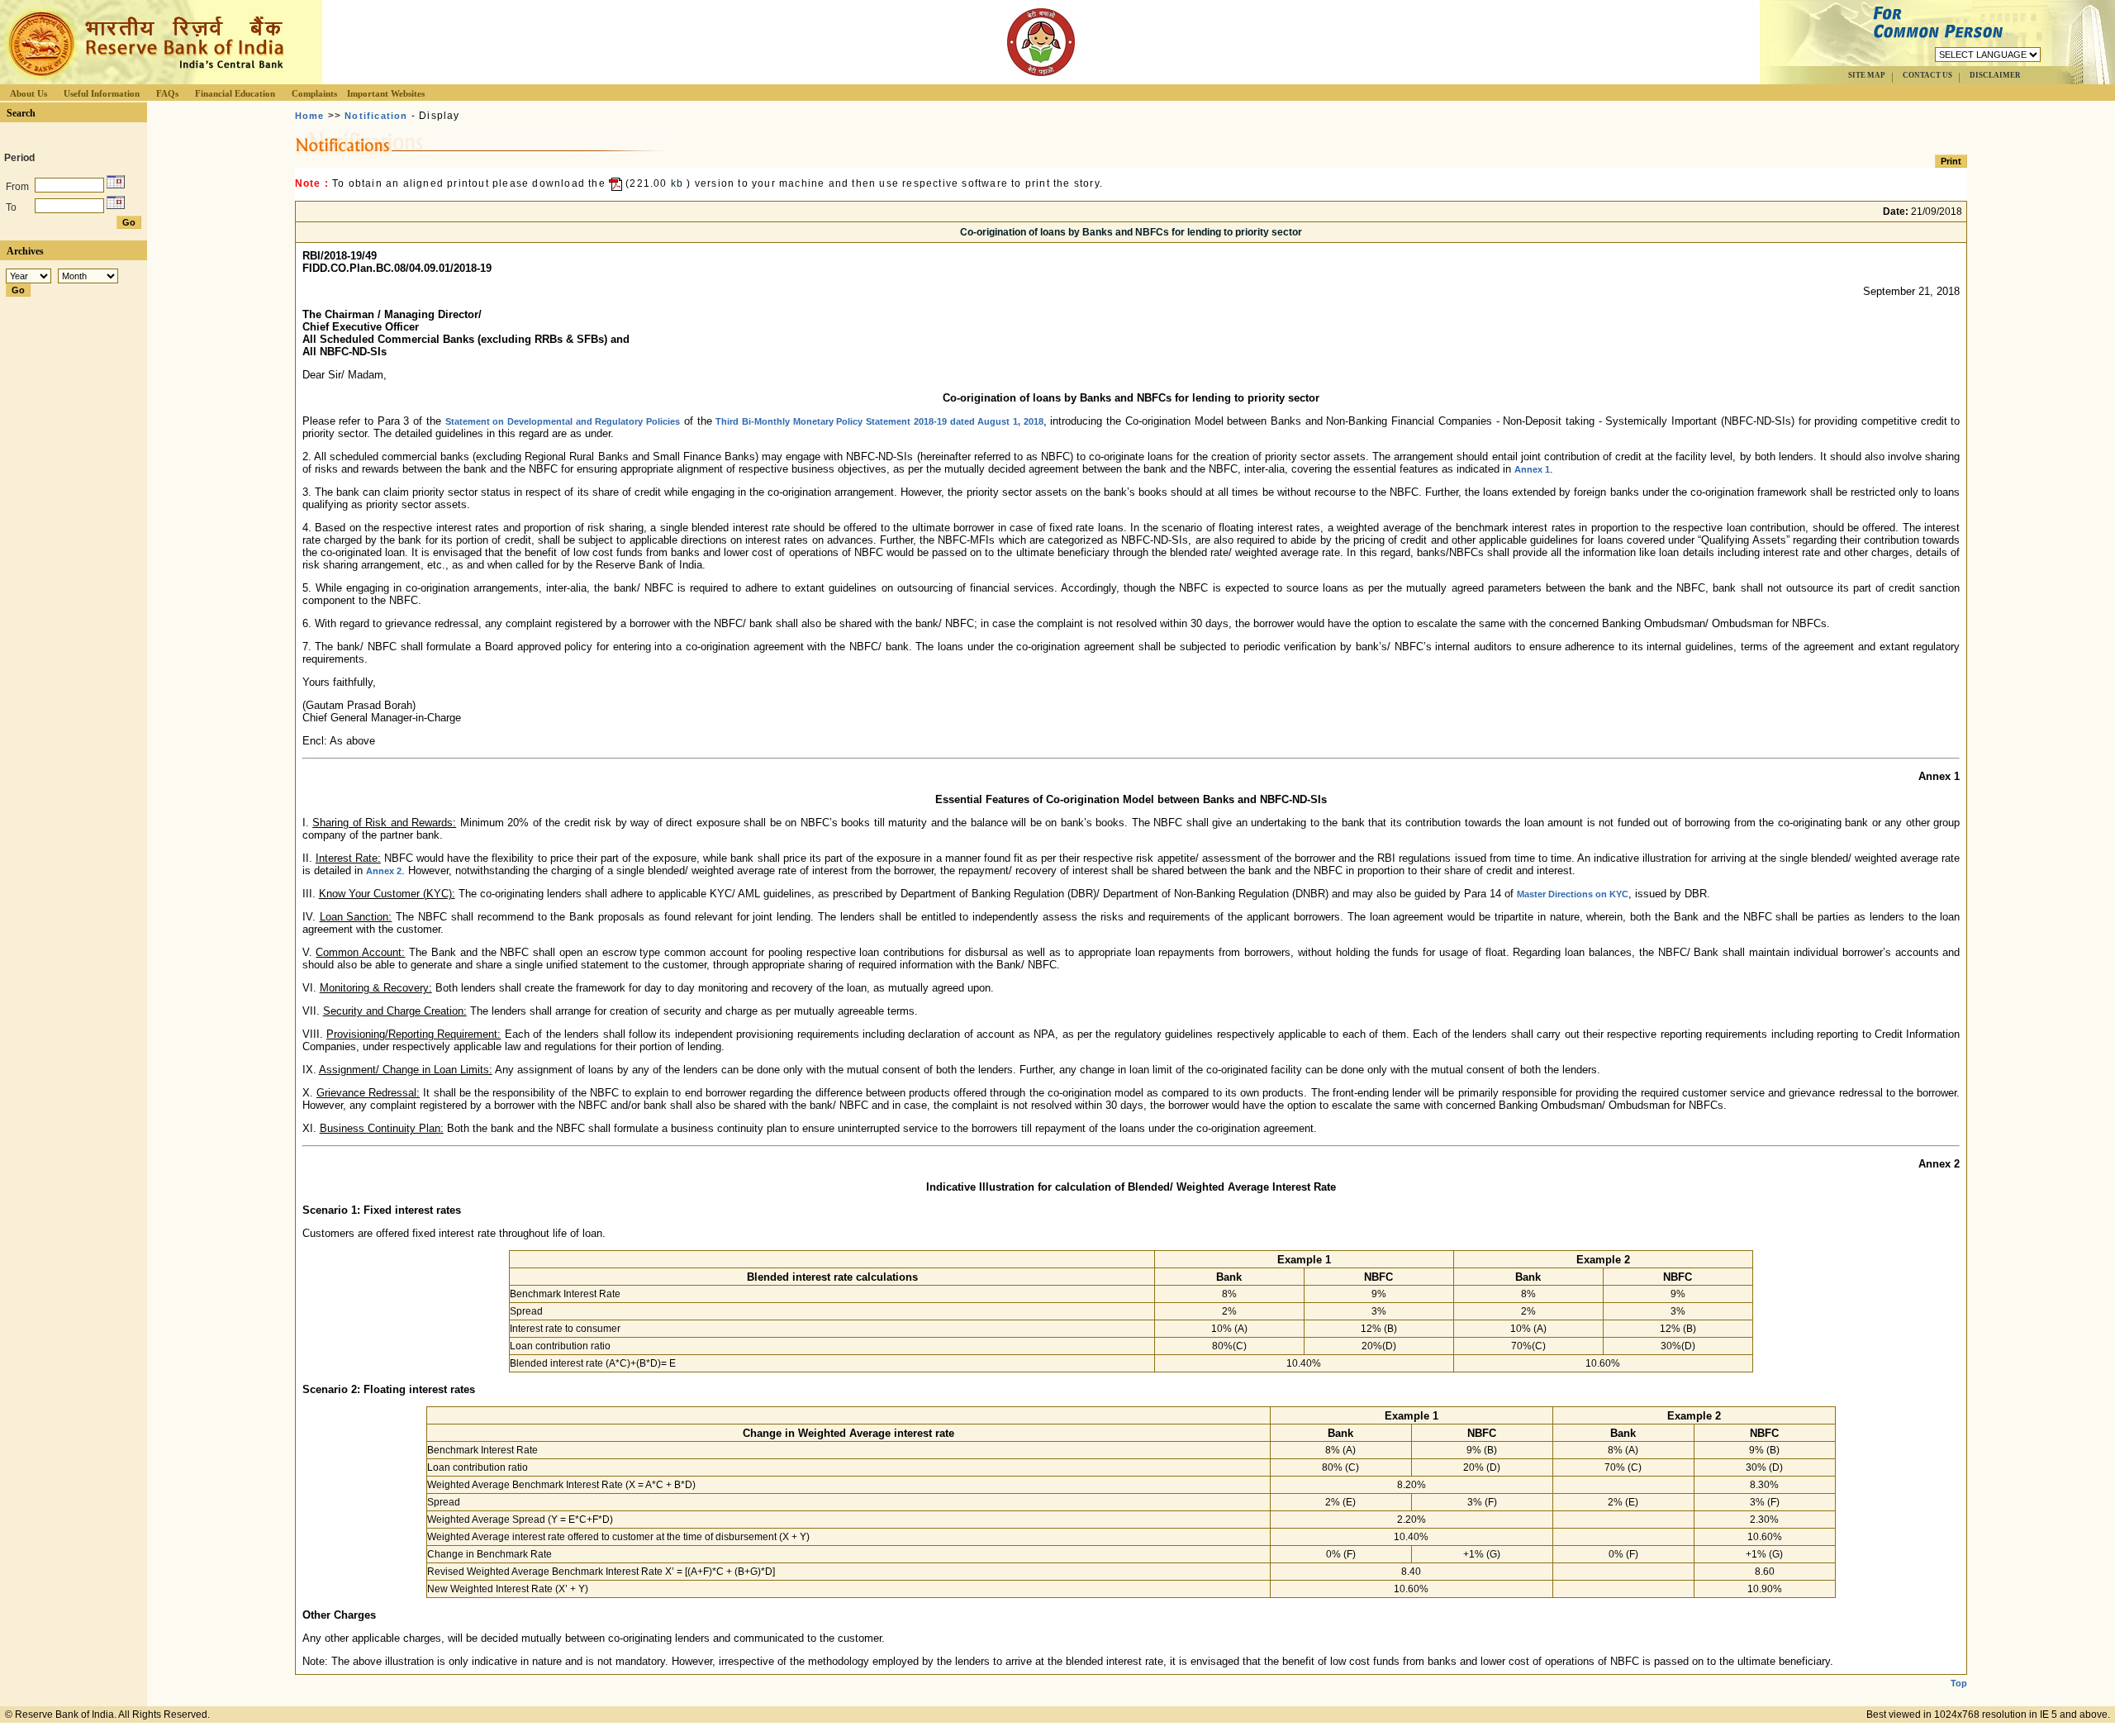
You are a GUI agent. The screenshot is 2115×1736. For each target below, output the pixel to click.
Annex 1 (1532, 469)
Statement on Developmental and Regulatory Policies (563, 421)
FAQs (167, 93)
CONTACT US (1927, 75)
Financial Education (235, 93)
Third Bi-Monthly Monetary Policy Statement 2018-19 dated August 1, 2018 (879, 421)
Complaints (314, 93)
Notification (376, 116)
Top (1959, 1683)
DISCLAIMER (1995, 75)
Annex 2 (384, 871)
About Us (29, 93)
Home (310, 116)
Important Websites (386, 93)
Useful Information (102, 93)
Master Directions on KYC (1573, 894)
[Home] (144, 80)
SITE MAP (1867, 75)
